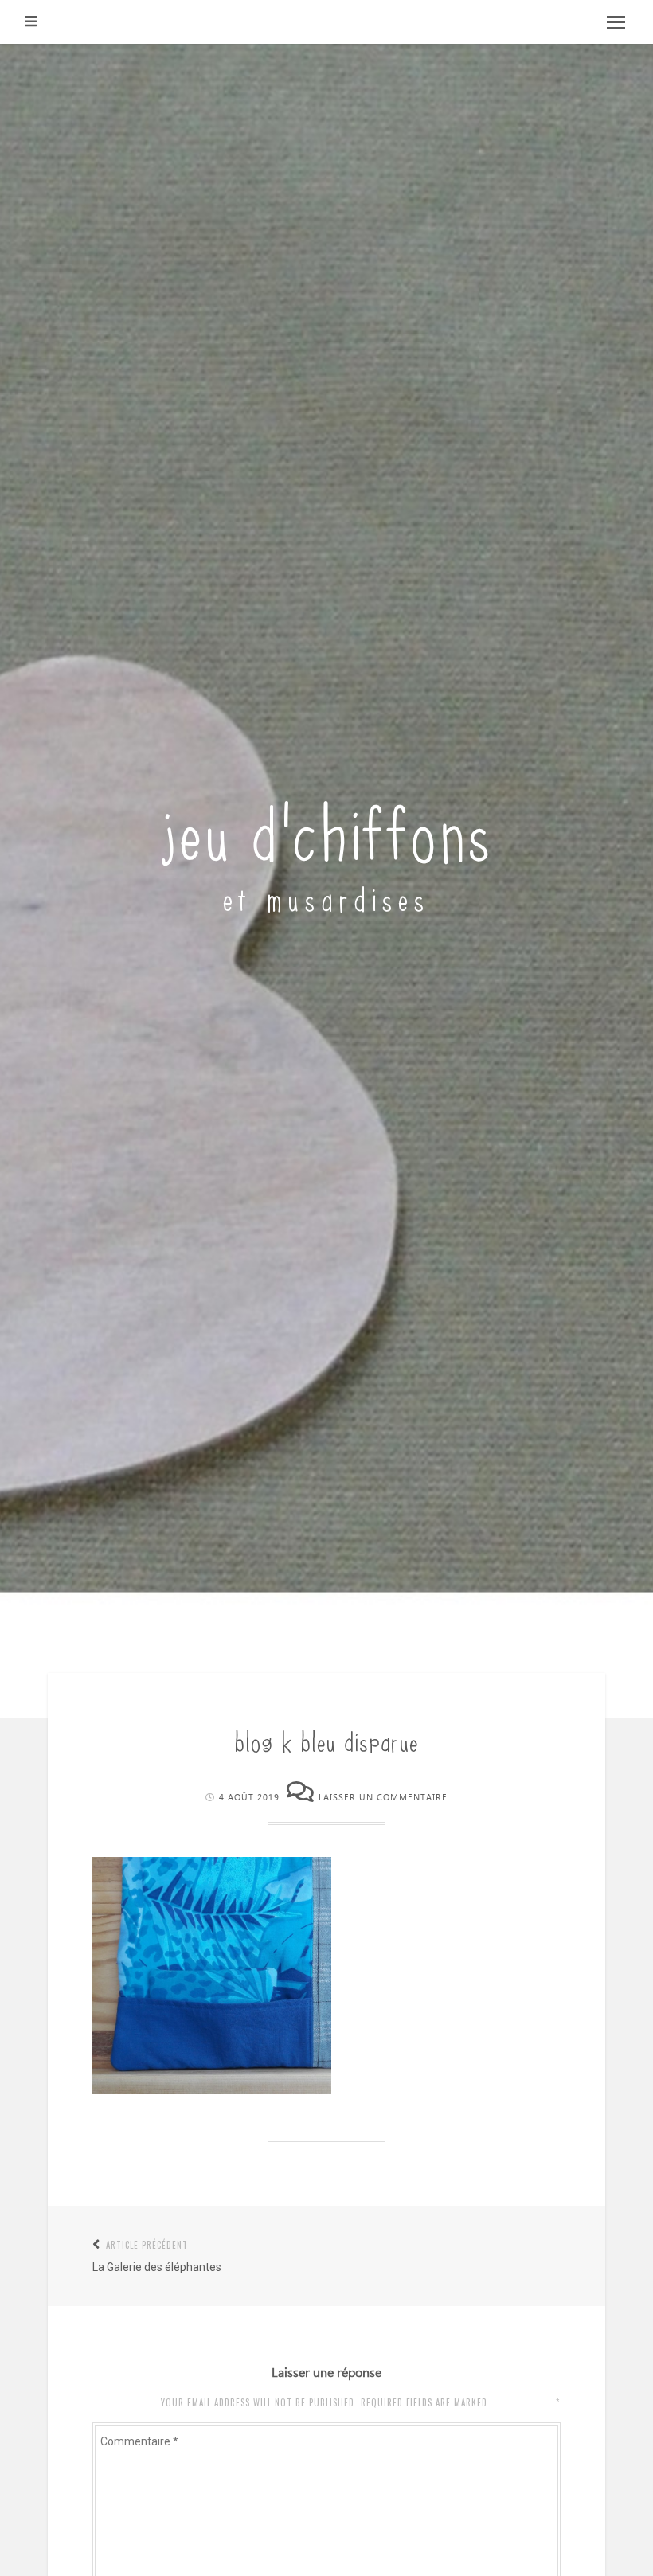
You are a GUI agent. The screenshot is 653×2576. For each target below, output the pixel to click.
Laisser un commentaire (383, 1798)
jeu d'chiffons (327, 829)
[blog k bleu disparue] (212, 2090)
